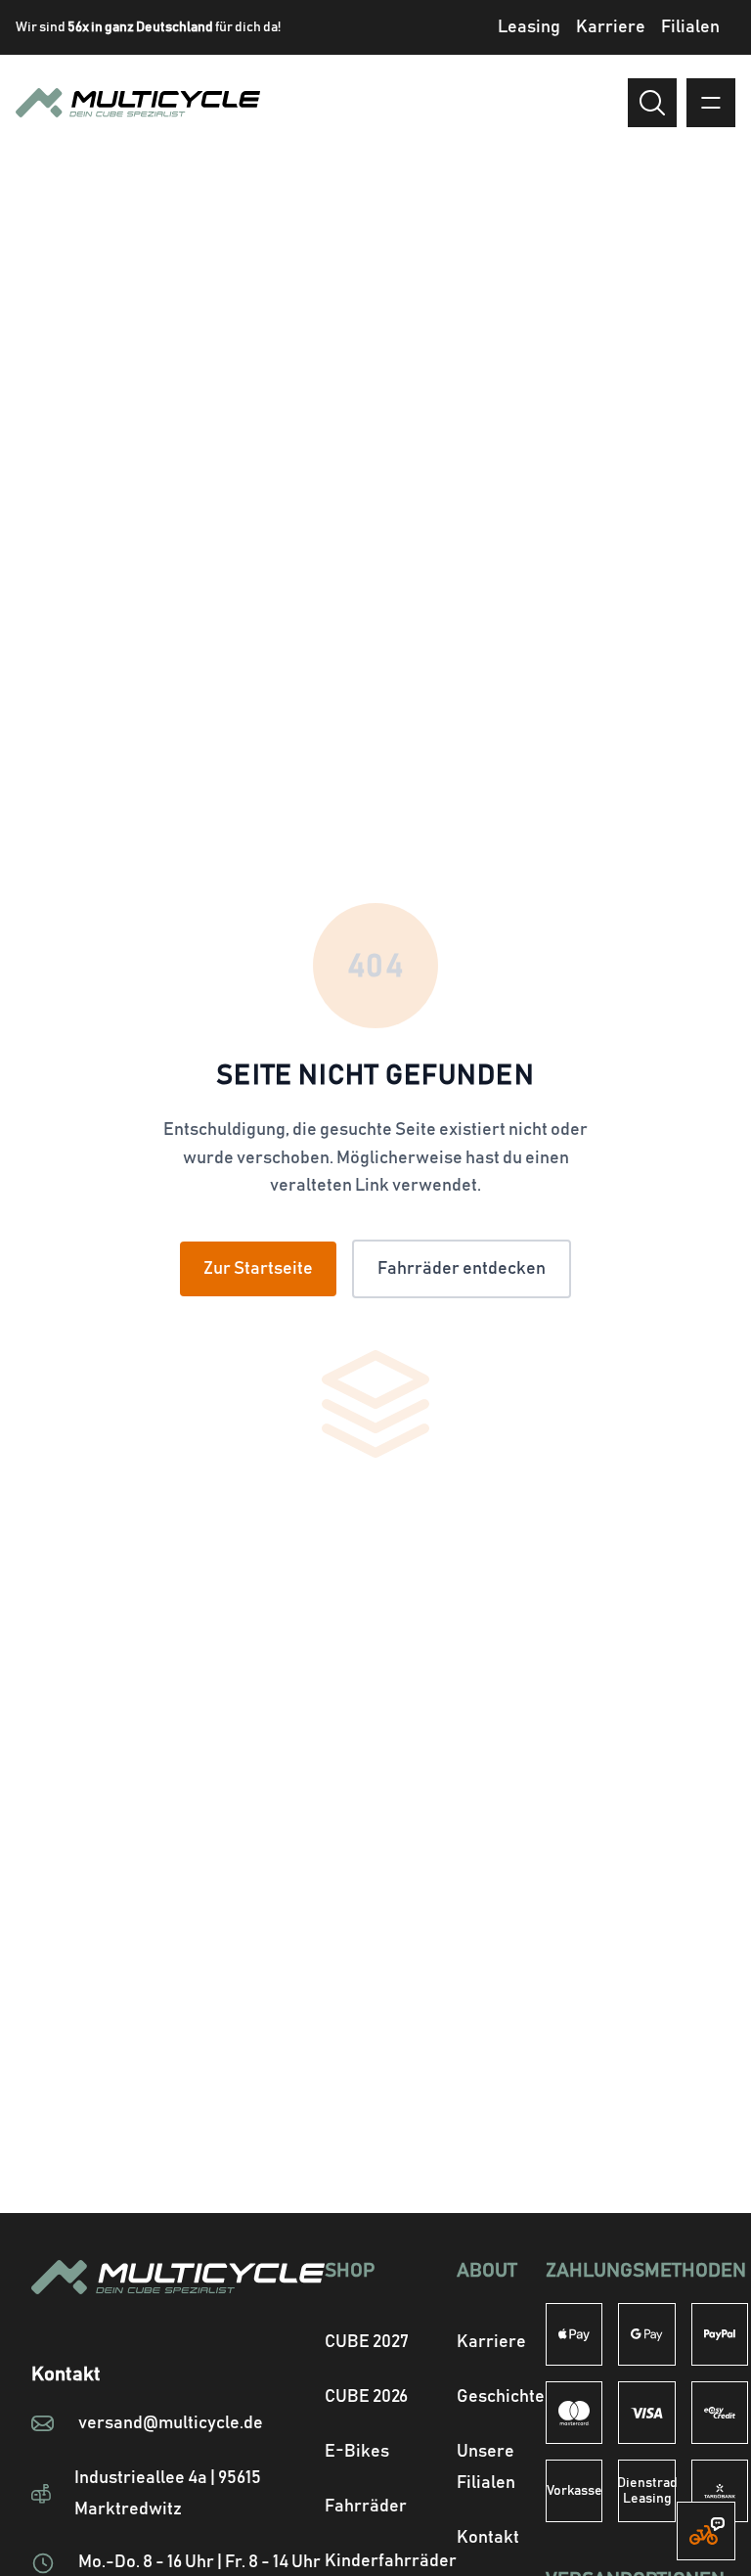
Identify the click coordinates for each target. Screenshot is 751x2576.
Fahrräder (366, 2507)
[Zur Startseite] (178, 2301)
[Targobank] (720, 2491)
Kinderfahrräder (391, 2561)
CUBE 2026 (366, 2397)
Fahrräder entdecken (462, 1269)
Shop (350, 2271)
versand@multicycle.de (171, 2423)
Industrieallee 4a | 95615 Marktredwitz (168, 2494)
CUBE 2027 (367, 2342)
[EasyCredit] (720, 2413)
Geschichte (501, 2397)
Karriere (611, 27)
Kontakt (488, 2538)
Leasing (529, 27)
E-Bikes (357, 2452)
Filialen (690, 27)
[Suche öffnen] (652, 103)
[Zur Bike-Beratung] (706, 2531)
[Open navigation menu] (711, 103)
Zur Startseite (258, 1269)
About (487, 2271)
